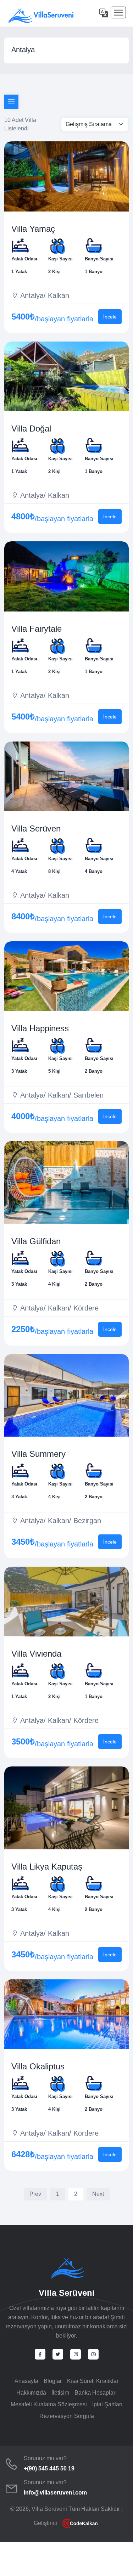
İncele (110, 317)
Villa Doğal (31, 429)
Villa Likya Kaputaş (47, 1867)
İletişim (60, 2393)
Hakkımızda (31, 2393)
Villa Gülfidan (36, 1241)
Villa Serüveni (67, 2293)
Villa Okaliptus (38, 2066)
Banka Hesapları (96, 2393)
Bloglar (53, 2381)
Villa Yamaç (33, 229)
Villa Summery (38, 1454)
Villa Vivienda (36, 1654)
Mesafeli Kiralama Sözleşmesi (49, 2404)
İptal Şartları (107, 2404)
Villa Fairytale (37, 629)
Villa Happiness (40, 1028)
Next (98, 2194)
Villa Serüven (36, 828)
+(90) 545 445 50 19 (49, 2468)
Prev (35, 2194)
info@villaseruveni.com (55, 2493)
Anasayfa (26, 2381)
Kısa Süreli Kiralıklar (93, 2381)
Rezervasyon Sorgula (67, 2416)
